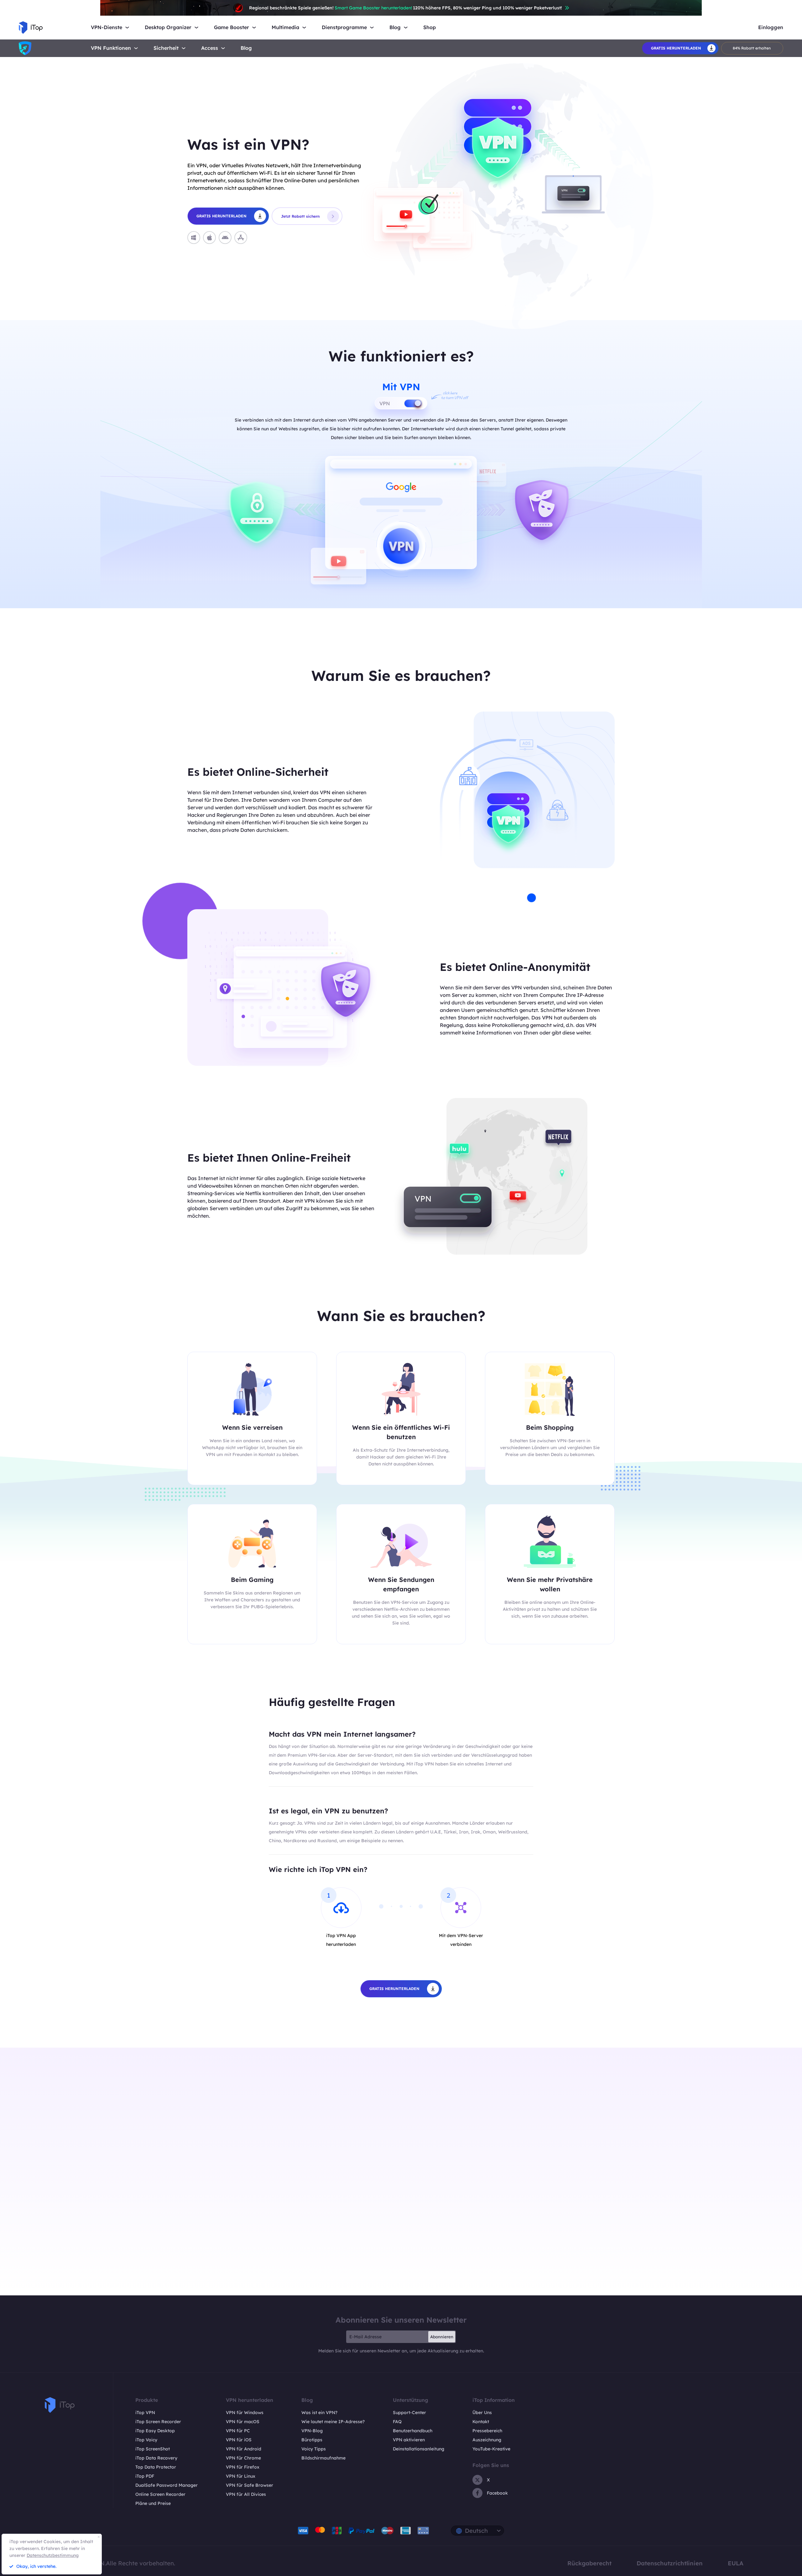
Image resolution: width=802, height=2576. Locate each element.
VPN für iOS (239, 2440)
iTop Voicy (146, 2440)
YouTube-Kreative (491, 2449)
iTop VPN (145, 2413)
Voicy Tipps (314, 2449)
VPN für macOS (243, 2422)
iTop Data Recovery (156, 2458)
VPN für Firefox (243, 2467)
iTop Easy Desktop (155, 2431)
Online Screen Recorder (160, 2494)
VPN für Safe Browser (250, 2485)
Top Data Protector (156, 2467)
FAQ (397, 2422)
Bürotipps (312, 2440)
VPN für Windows (245, 2413)
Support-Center (409, 2413)
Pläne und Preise (153, 2503)
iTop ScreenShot (153, 2449)
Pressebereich (487, 2431)
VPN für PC (238, 2431)
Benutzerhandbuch (413, 2431)
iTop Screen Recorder (158, 2422)
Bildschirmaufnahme (323, 2458)
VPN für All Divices (246, 2494)
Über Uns (482, 2413)
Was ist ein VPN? (319, 2413)
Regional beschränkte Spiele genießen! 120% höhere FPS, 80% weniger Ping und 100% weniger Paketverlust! (406, 8)
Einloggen (771, 27)
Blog (246, 48)
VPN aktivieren (409, 2440)
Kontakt (481, 2422)
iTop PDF (145, 2476)
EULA (736, 2563)
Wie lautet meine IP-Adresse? (333, 2422)
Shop (430, 27)
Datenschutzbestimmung (53, 2555)
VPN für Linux (241, 2476)
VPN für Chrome (243, 2458)
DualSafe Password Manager (167, 2485)
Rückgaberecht (589, 2563)
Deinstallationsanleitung (419, 2449)
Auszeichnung (487, 2440)
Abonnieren (442, 2337)
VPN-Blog (312, 2431)
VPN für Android (244, 2449)
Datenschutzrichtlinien (670, 2563)
